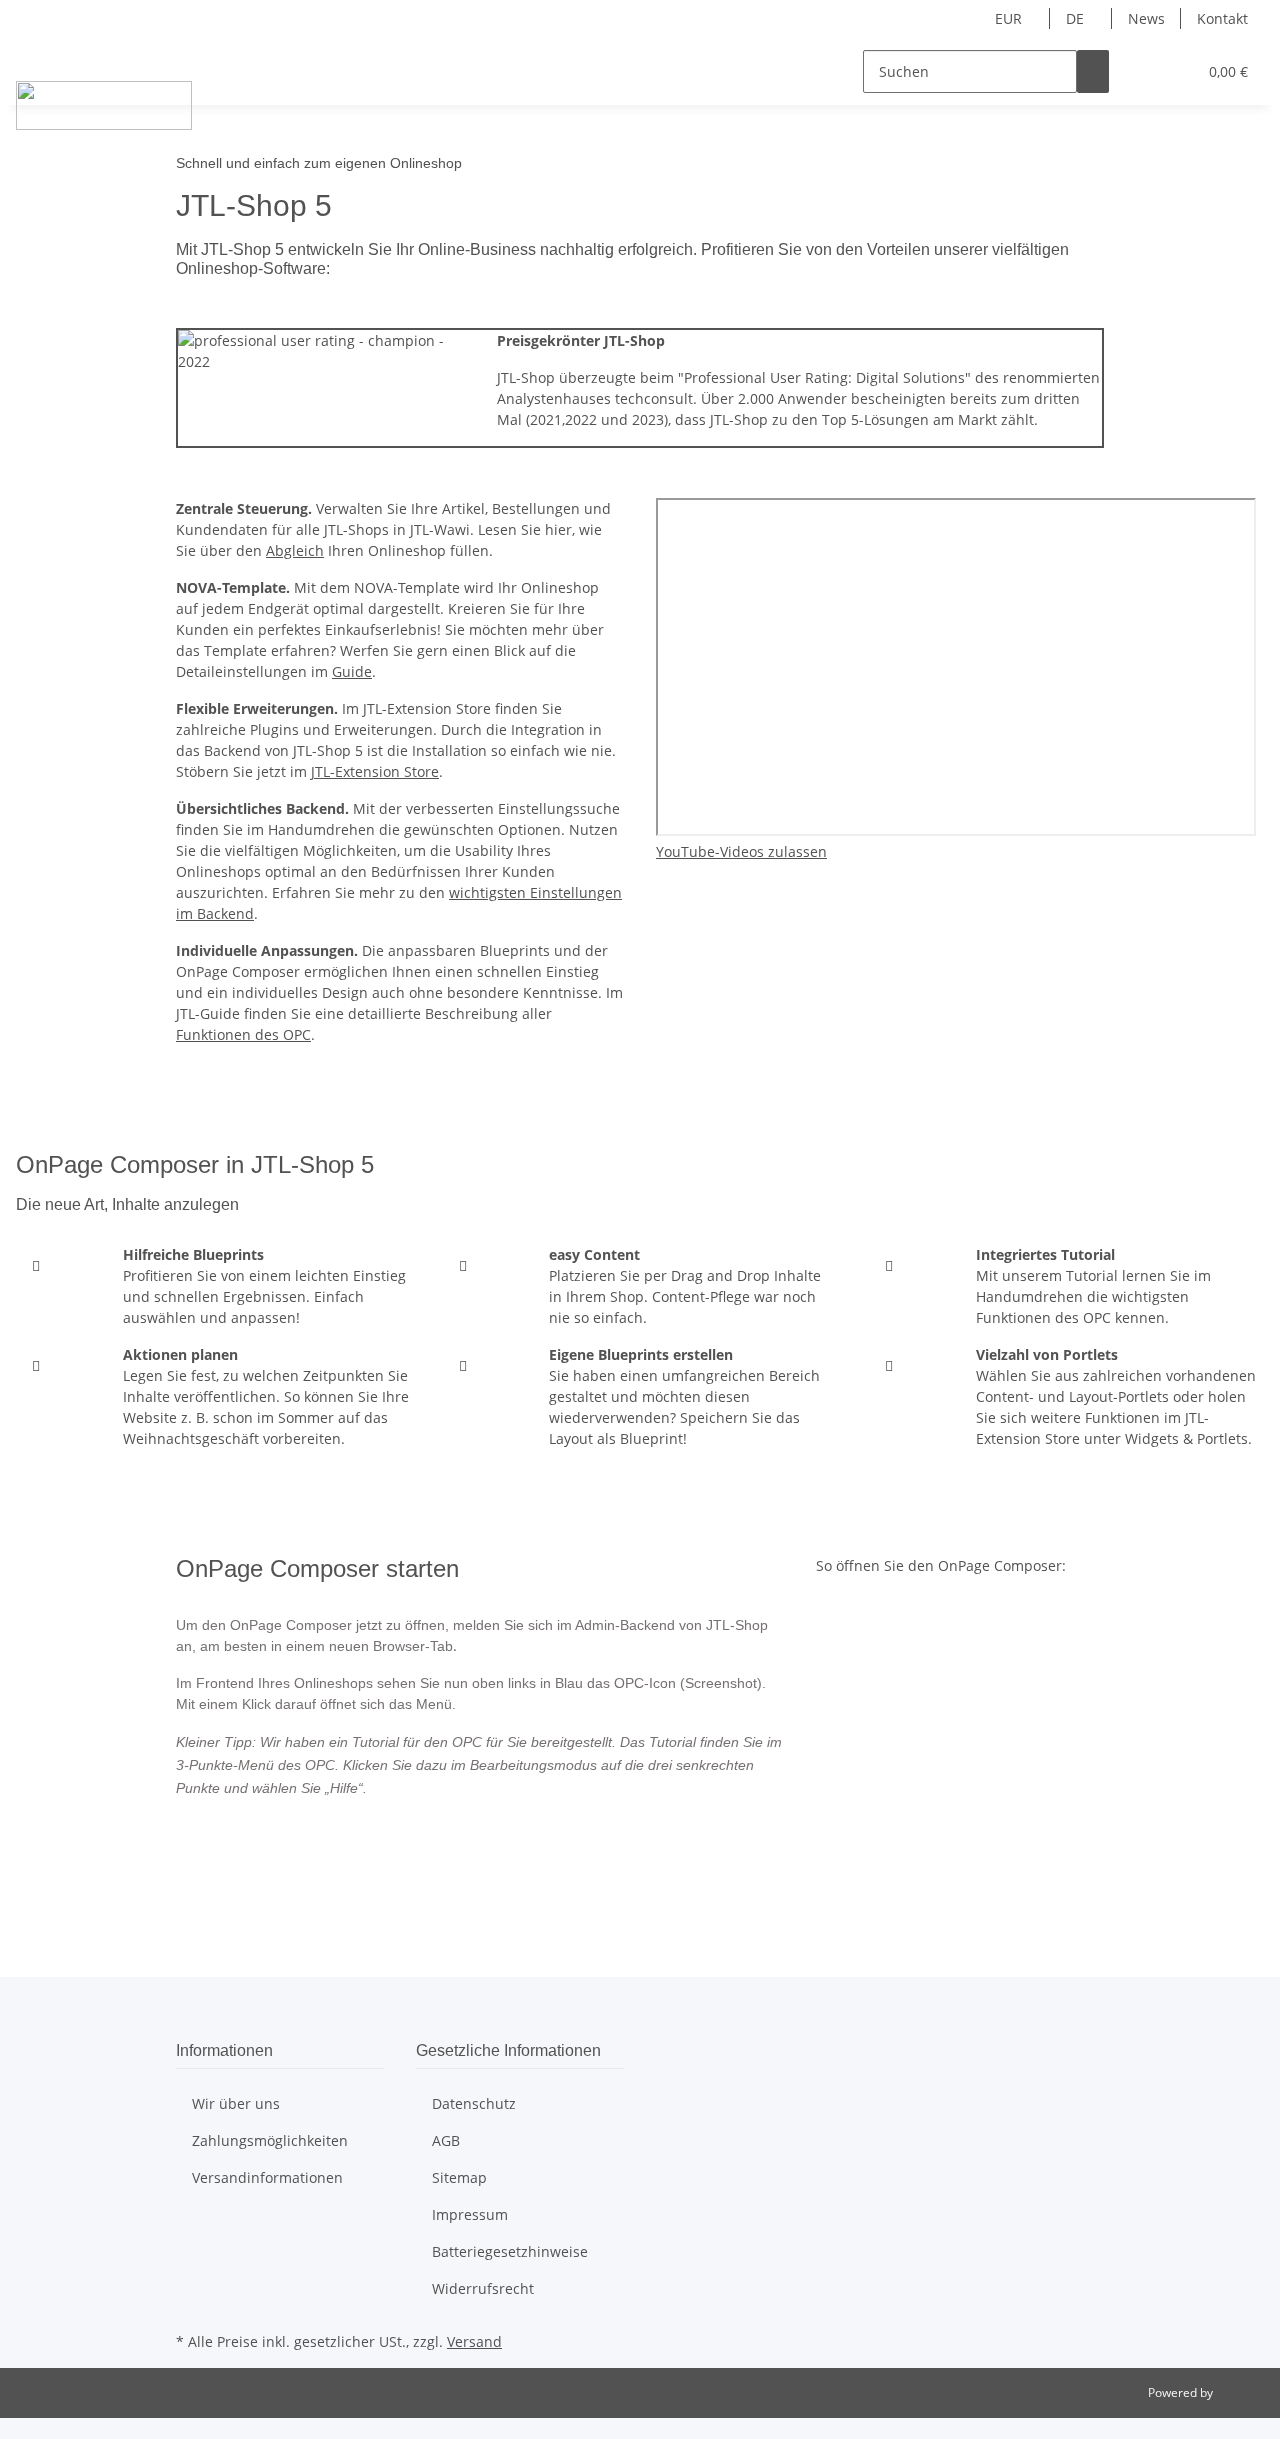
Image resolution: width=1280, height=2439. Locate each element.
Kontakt (1222, 18)
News (1146, 18)
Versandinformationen (267, 2177)
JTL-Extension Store (375, 771)
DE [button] (1077, 18)
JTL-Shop (1240, 2392)
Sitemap (459, 2177)
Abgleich (295, 550)
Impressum (470, 2214)
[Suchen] (1093, 71)
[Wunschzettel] (1173, 71)
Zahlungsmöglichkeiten (270, 2140)
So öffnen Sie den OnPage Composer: (941, 1565)
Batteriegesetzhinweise (510, 2251)
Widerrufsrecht (483, 2288)
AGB (446, 2140)
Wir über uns (236, 2103)
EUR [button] (1010, 18)
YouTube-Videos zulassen (741, 851)
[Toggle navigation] (41, 54)
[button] (1141, 71)
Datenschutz (474, 2103)
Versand (474, 2341)
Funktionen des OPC (243, 1034)
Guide (352, 671)
